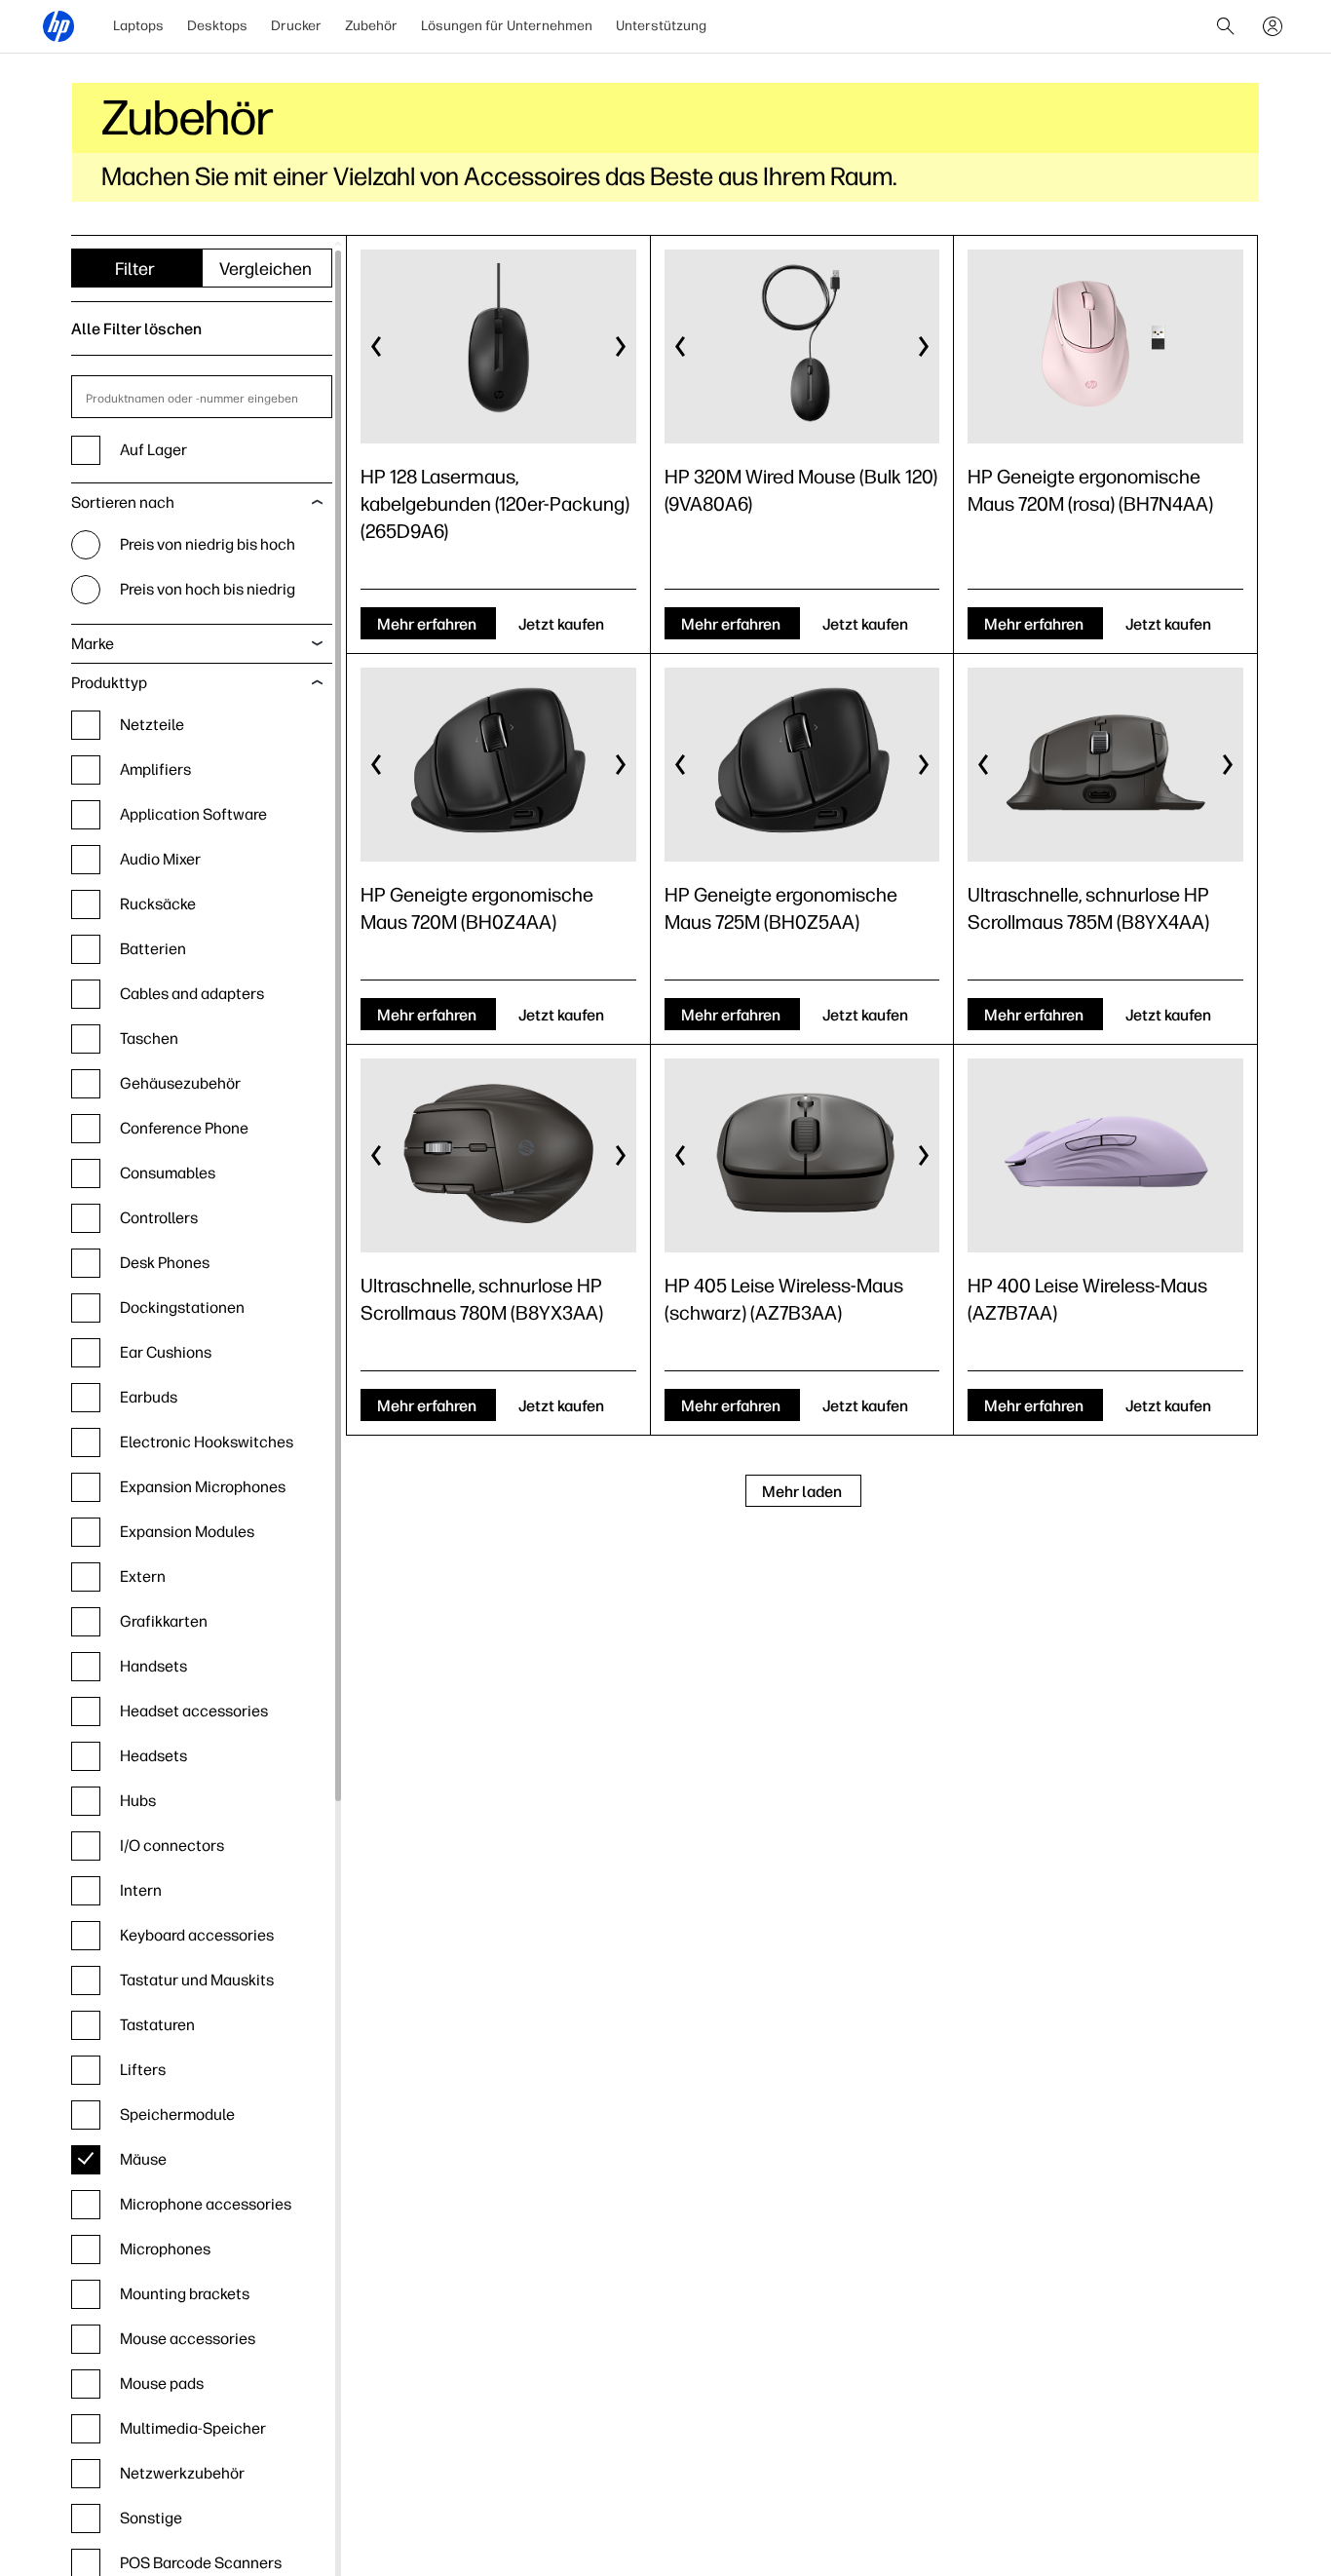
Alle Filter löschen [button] (136, 329)
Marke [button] (93, 644)
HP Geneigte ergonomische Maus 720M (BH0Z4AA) (477, 908)
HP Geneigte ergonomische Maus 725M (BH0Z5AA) (781, 908)
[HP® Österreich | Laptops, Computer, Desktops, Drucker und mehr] (58, 26)
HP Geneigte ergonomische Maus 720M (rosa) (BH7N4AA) (1090, 490)
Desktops (217, 26)
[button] (377, 347)
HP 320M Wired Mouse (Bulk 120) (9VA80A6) (801, 490)
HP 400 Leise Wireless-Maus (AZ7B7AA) (1087, 1299)
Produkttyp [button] (109, 683)
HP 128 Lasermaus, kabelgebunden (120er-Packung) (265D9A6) (495, 504)
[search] (1226, 26)
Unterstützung (661, 26)
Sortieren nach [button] (123, 502)
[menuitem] (138, 26)
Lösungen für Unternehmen (507, 26)
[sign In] (1273, 26)
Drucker (296, 26)
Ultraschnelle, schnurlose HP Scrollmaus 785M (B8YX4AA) (1088, 908)
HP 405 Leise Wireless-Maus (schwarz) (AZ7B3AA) (784, 1299)
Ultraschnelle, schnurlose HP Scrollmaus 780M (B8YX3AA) (482, 1299)
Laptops (138, 26)
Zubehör (371, 26)
